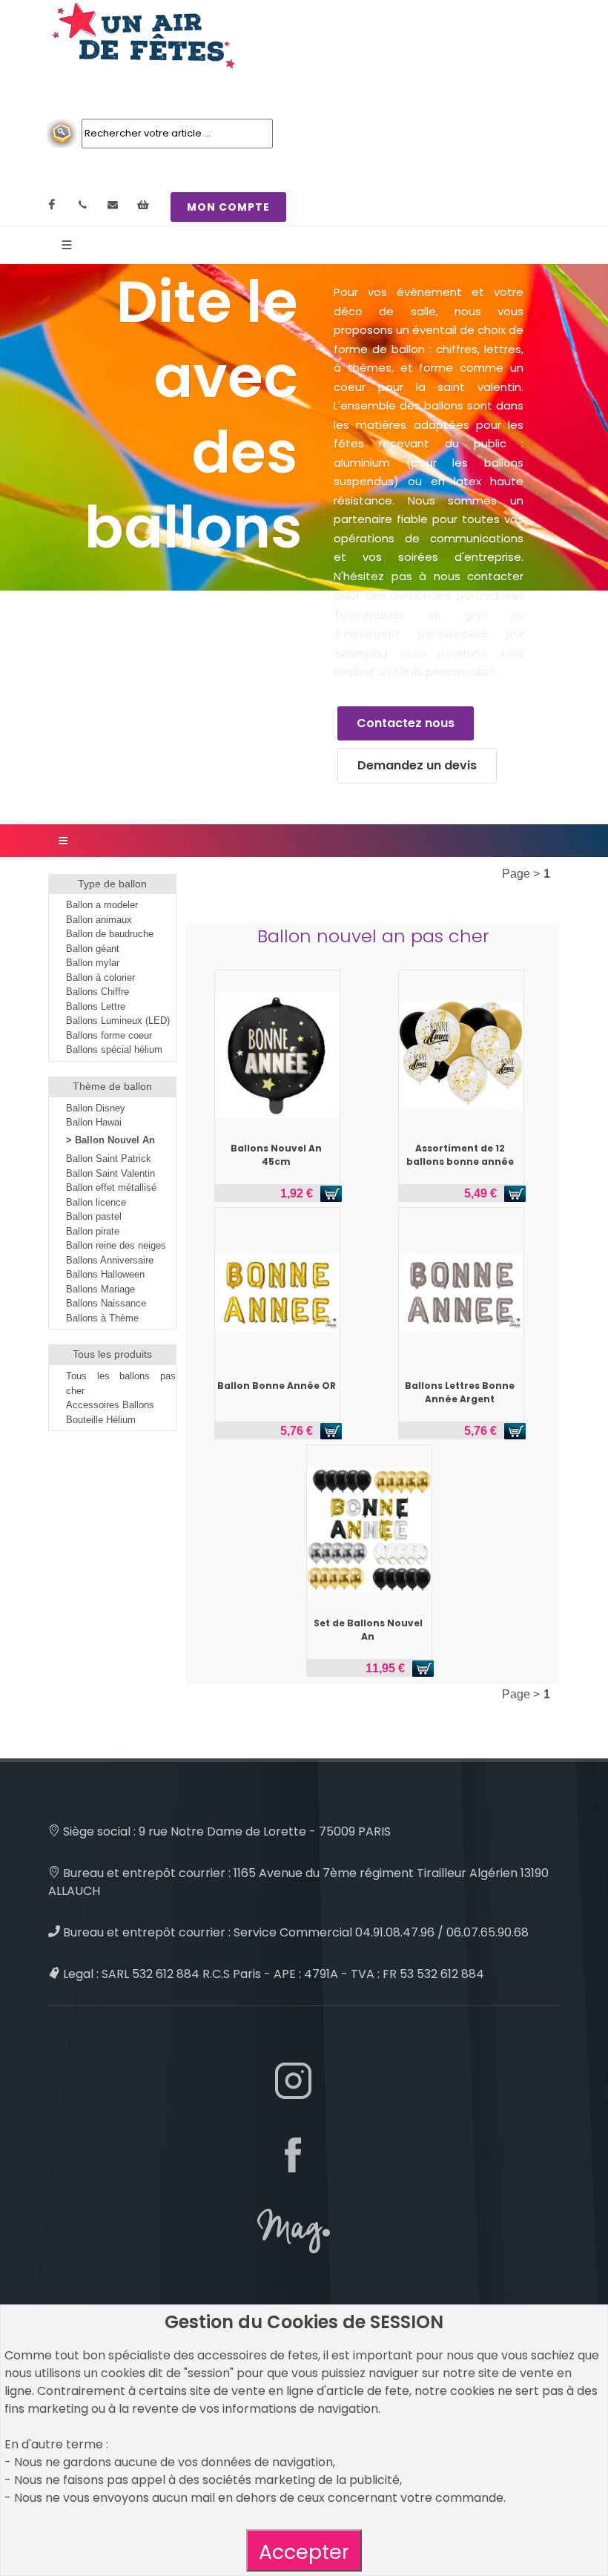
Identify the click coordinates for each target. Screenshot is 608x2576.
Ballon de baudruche (110, 934)
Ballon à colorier (100, 977)
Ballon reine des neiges (116, 1245)
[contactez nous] (113, 205)
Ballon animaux (99, 920)
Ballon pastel (94, 1216)
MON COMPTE (228, 207)
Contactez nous (406, 723)
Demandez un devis (417, 765)
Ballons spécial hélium (114, 1049)
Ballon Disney (96, 1108)
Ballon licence (96, 1202)
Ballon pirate (93, 1231)
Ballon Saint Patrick (109, 1159)
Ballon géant (93, 949)
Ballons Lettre (96, 1006)
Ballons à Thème (102, 1318)
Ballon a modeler (102, 905)
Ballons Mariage (100, 1289)
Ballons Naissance (106, 1303)
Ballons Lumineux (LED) (118, 1021)
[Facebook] (52, 205)
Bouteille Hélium (101, 1420)
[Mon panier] (143, 205)
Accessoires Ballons (110, 1405)
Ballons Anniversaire (110, 1260)
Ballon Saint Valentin (110, 1173)
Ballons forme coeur (109, 1035)
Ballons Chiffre (98, 992)
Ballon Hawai (94, 1122)
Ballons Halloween (105, 1274)
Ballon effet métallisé (111, 1187)
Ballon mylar (93, 963)
